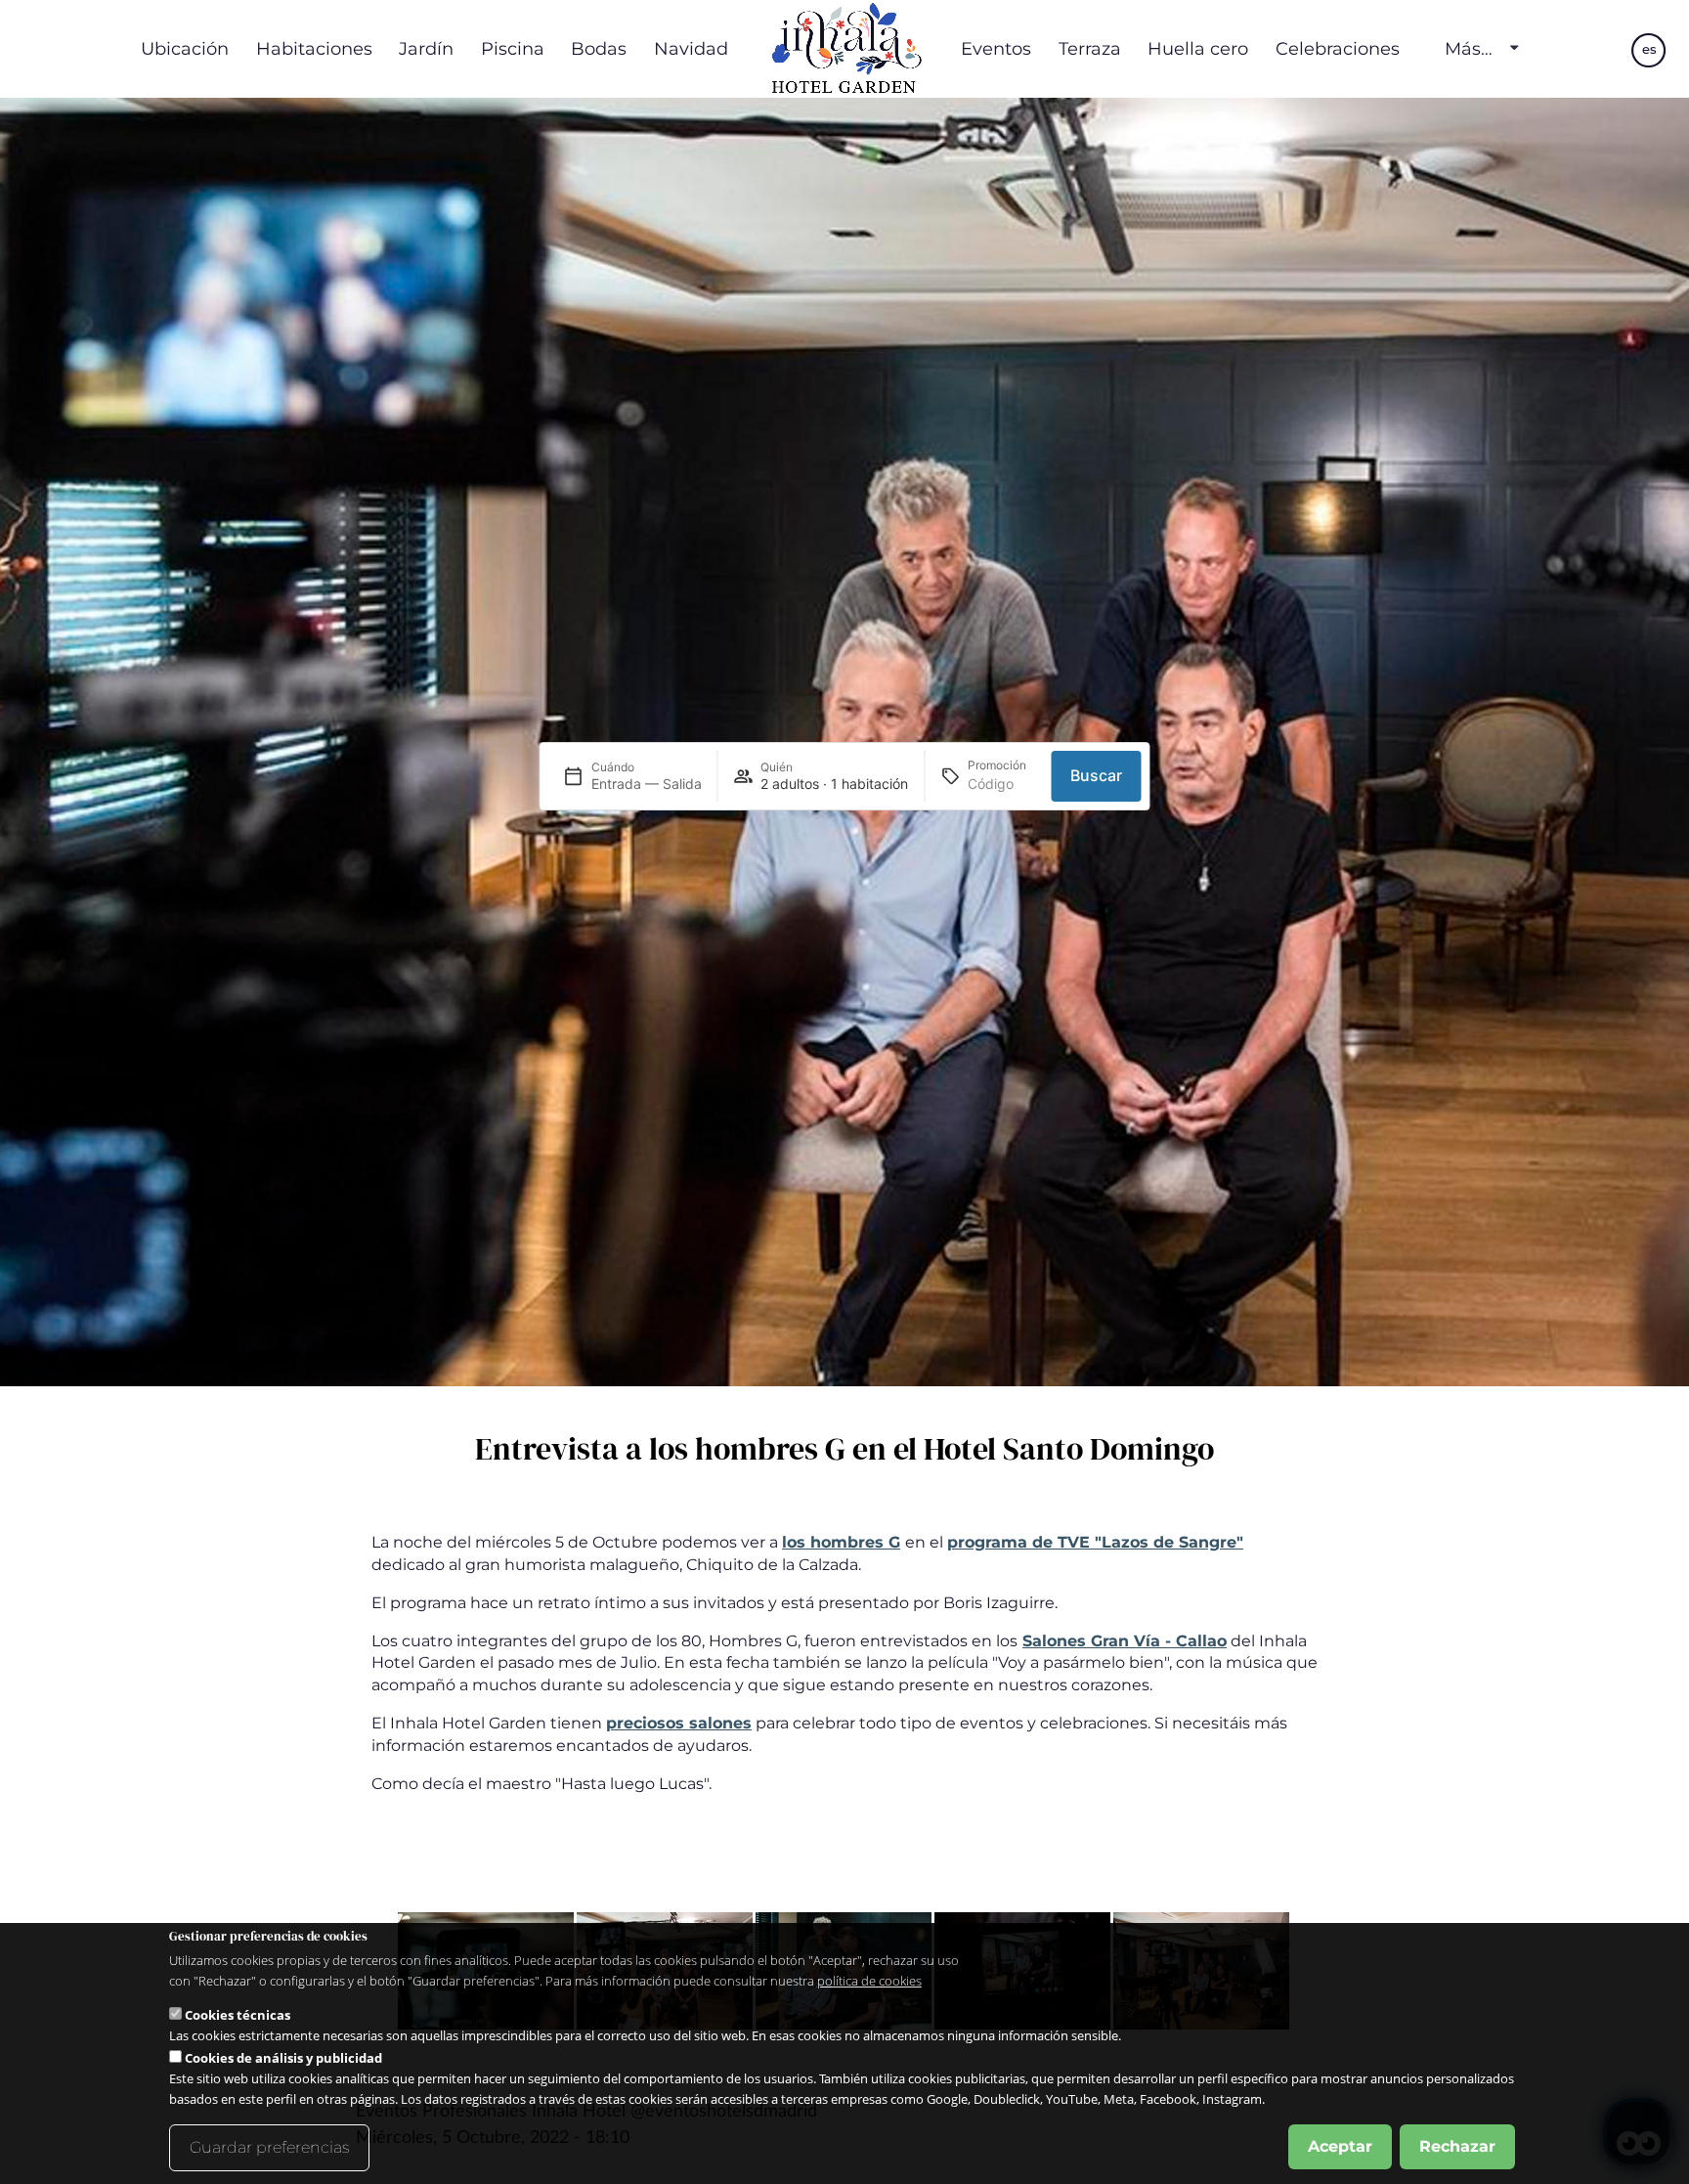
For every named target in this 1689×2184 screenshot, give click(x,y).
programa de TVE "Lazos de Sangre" (1095, 1542)
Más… (1469, 49)
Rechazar (1457, 2146)
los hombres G (841, 1542)
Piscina (513, 48)
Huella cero (1198, 48)
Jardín (426, 48)
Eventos (996, 48)
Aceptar (1340, 2146)
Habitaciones (314, 48)
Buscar (1096, 775)
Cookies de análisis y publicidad (283, 2058)
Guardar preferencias (269, 2147)
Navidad (691, 48)
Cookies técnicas (238, 2015)
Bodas (599, 48)
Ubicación (185, 48)
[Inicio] (844, 49)
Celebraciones (1338, 48)
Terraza (1090, 48)
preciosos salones (679, 1723)
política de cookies (869, 1981)
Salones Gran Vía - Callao (1125, 1641)
